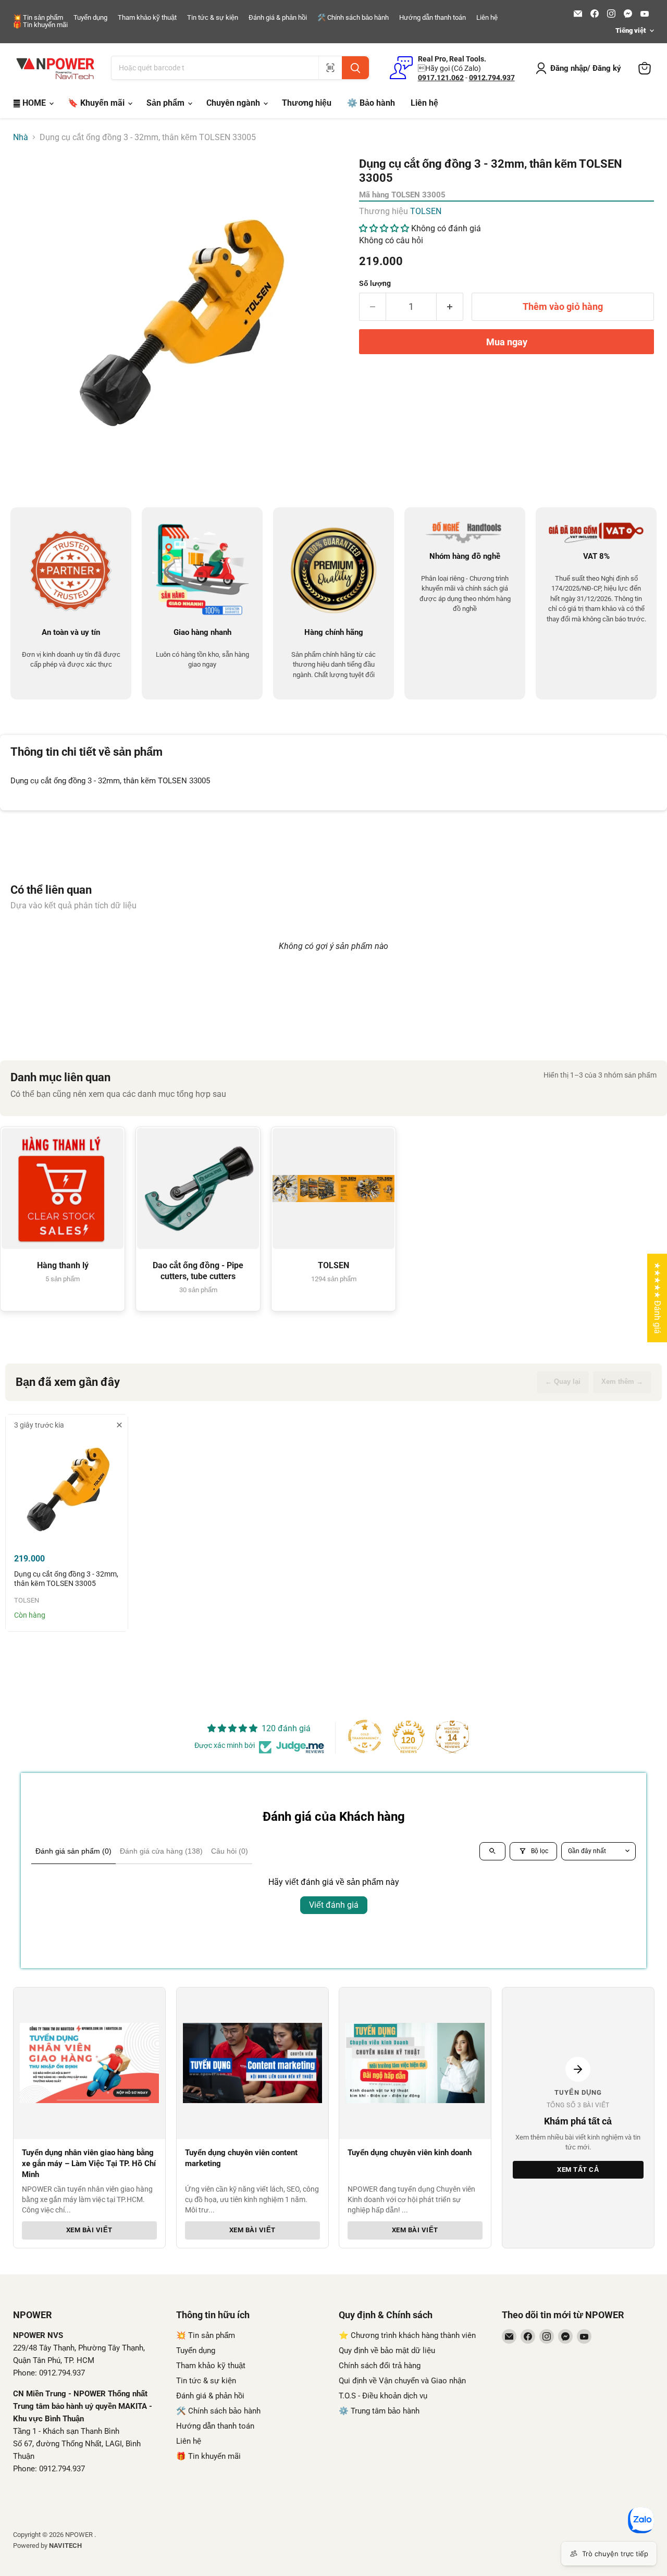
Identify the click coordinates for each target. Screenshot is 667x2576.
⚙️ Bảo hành (371, 103)
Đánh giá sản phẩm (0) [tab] (73, 1851)
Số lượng (375, 283)
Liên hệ (487, 18)
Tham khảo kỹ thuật (147, 18)
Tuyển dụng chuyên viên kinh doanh (410, 2153)
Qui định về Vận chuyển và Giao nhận (402, 2381)
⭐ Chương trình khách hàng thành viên (407, 2335)
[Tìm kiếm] (355, 68)
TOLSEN (426, 211)
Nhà (21, 137)
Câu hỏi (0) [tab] (230, 1851)
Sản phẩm (166, 103)
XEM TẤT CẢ (578, 2169)
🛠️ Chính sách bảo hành (353, 18)
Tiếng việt (631, 30)
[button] (385, 228)
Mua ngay (507, 342)
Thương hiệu (307, 103)
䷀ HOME (30, 103)
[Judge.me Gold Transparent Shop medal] (365, 1736)
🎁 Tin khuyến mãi (40, 25)
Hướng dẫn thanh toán (433, 18)
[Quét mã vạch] (330, 68)
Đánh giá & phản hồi (278, 18)
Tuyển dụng (90, 18)
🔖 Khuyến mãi (97, 103)
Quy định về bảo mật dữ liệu (387, 2350)
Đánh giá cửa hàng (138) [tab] (161, 1851)
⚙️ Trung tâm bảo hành (379, 2411)
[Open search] (492, 1851)
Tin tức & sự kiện (213, 18)
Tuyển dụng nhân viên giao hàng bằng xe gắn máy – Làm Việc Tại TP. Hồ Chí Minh (89, 2164)
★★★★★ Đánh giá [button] (657, 1298)
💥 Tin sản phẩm (38, 18)
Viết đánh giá (334, 1905)
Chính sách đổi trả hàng (380, 2366)
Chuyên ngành (234, 103)
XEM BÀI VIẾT (89, 2230)
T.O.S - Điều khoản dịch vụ (383, 2396)
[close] (119, 1425)
